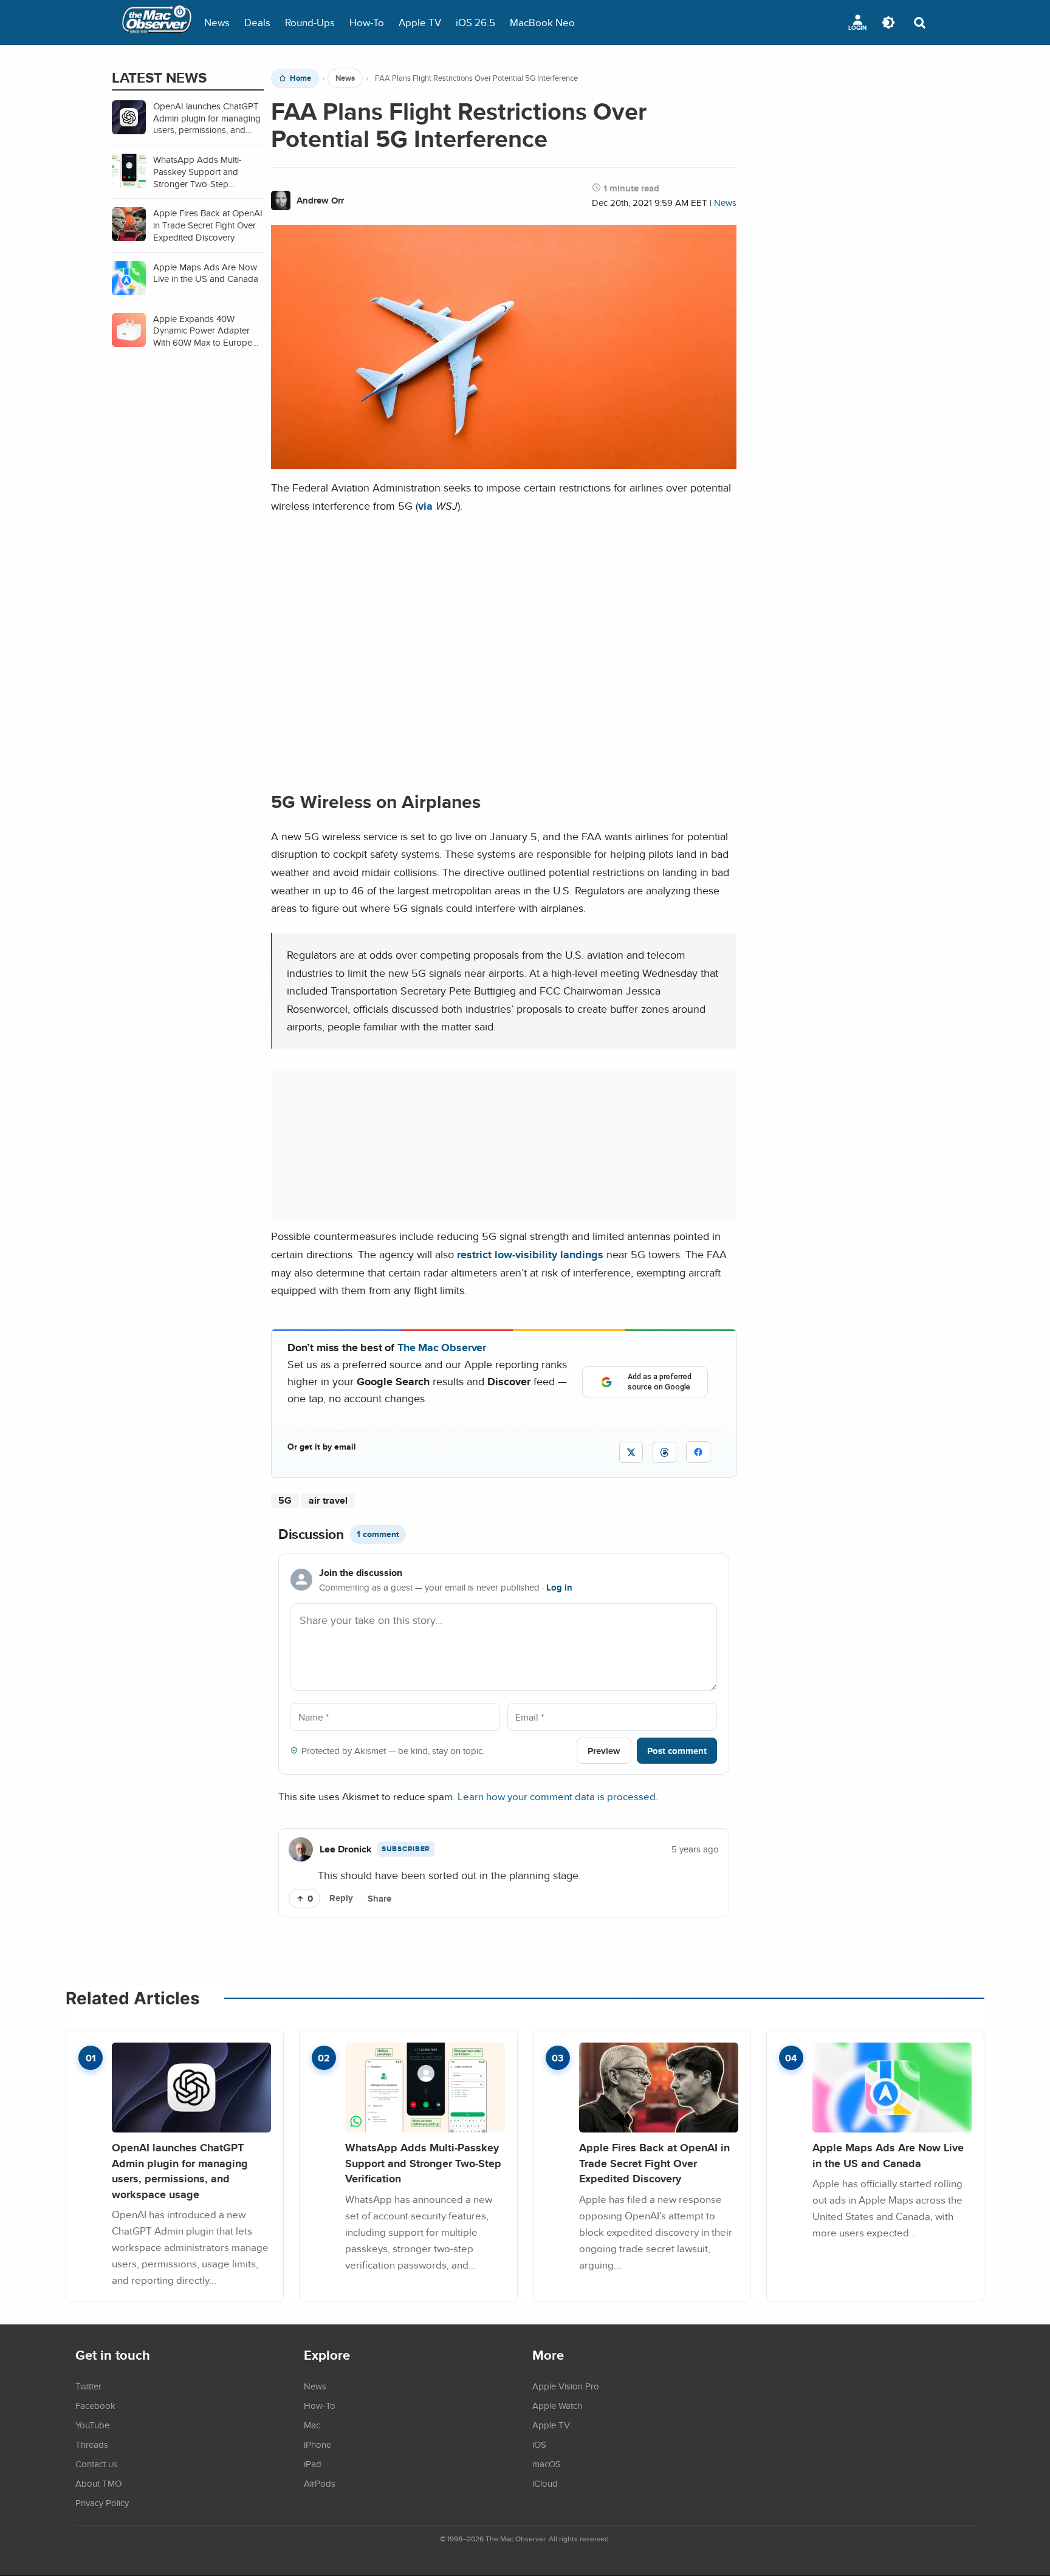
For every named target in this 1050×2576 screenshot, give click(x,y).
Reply (341, 1898)
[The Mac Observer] (157, 22)
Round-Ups (310, 22)
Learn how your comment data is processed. (558, 1796)
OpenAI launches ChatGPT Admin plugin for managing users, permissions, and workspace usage (180, 2171)
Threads (92, 2444)
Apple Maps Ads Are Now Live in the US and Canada (888, 2155)
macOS (547, 2464)
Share (379, 1899)
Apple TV (420, 22)
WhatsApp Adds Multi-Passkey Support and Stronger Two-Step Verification (423, 2163)
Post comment (677, 1751)
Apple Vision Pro (566, 2386)
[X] (631, 1452)
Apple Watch (557, 2405)
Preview (604, 1751)
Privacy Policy (102, 2502)
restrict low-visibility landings (530, 1254)
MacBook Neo (542, 22)
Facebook (95, 2405)
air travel (328, 1500)
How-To (367, 22)
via (425, 506)
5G (285, 1500)
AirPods (320, 2483)
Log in (559, 1588)
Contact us (96, 2464)
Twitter (88, 2386)
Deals (257, 22)
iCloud (545, 2483)
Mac (312, 2425)
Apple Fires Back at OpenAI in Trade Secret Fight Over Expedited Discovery (654, 2163)
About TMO (98, 2483)
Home (300, 78)
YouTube (92, 2425)
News (217, 22)
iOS (539, 2444)
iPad (313, 2464)
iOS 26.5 (475, 22)
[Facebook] (698, 1452)
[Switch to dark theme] (888, 22)
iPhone (317, 2444)
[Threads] (664, 1452)
